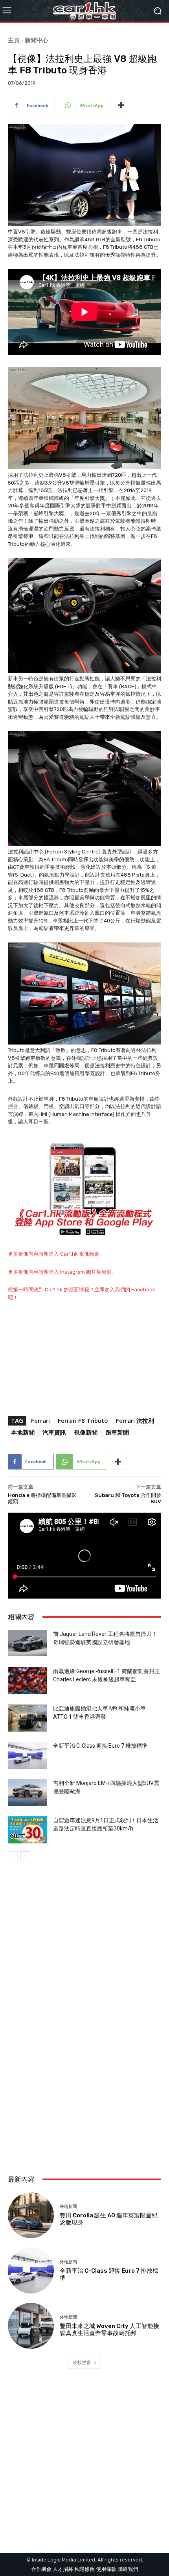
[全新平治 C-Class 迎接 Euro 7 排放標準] (28, 1755)
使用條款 (106, 2569)
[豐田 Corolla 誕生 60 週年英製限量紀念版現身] (31, 2215)
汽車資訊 (54, 1432)
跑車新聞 (117, 1432)
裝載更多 (82, 2362)
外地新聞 (68, 2207)
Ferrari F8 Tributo (83, 1420)
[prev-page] (13, 1856)
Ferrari (40, 1420)
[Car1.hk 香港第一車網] (84, 11)
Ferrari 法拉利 (135, 1420)
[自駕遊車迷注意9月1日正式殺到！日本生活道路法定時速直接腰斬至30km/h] (28, 1830)
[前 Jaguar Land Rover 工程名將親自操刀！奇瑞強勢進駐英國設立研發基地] (28, 1643)
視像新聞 (86, 1432)
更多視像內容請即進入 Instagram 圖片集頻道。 (62, 1272)
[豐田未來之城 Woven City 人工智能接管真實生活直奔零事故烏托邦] (31, 2326)
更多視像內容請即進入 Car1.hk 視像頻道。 (56, 1254)
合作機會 (41, 2569)
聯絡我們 (128, 2569)
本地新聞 (23, 1432)
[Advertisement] (84, 2074)
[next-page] (25, 1856)
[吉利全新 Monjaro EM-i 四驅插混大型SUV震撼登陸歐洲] (28, 1793)
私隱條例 (84, 2569)
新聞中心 (37, 40)
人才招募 (63, 2569)
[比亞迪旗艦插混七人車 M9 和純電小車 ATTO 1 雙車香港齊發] (28, 1718)
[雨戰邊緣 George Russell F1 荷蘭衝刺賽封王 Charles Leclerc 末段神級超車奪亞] (28, 1681)
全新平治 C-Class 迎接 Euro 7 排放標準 (100, 1746)
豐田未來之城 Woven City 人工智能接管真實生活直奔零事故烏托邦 (109, 2330)
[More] (121, 106)
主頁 (14, 40)
